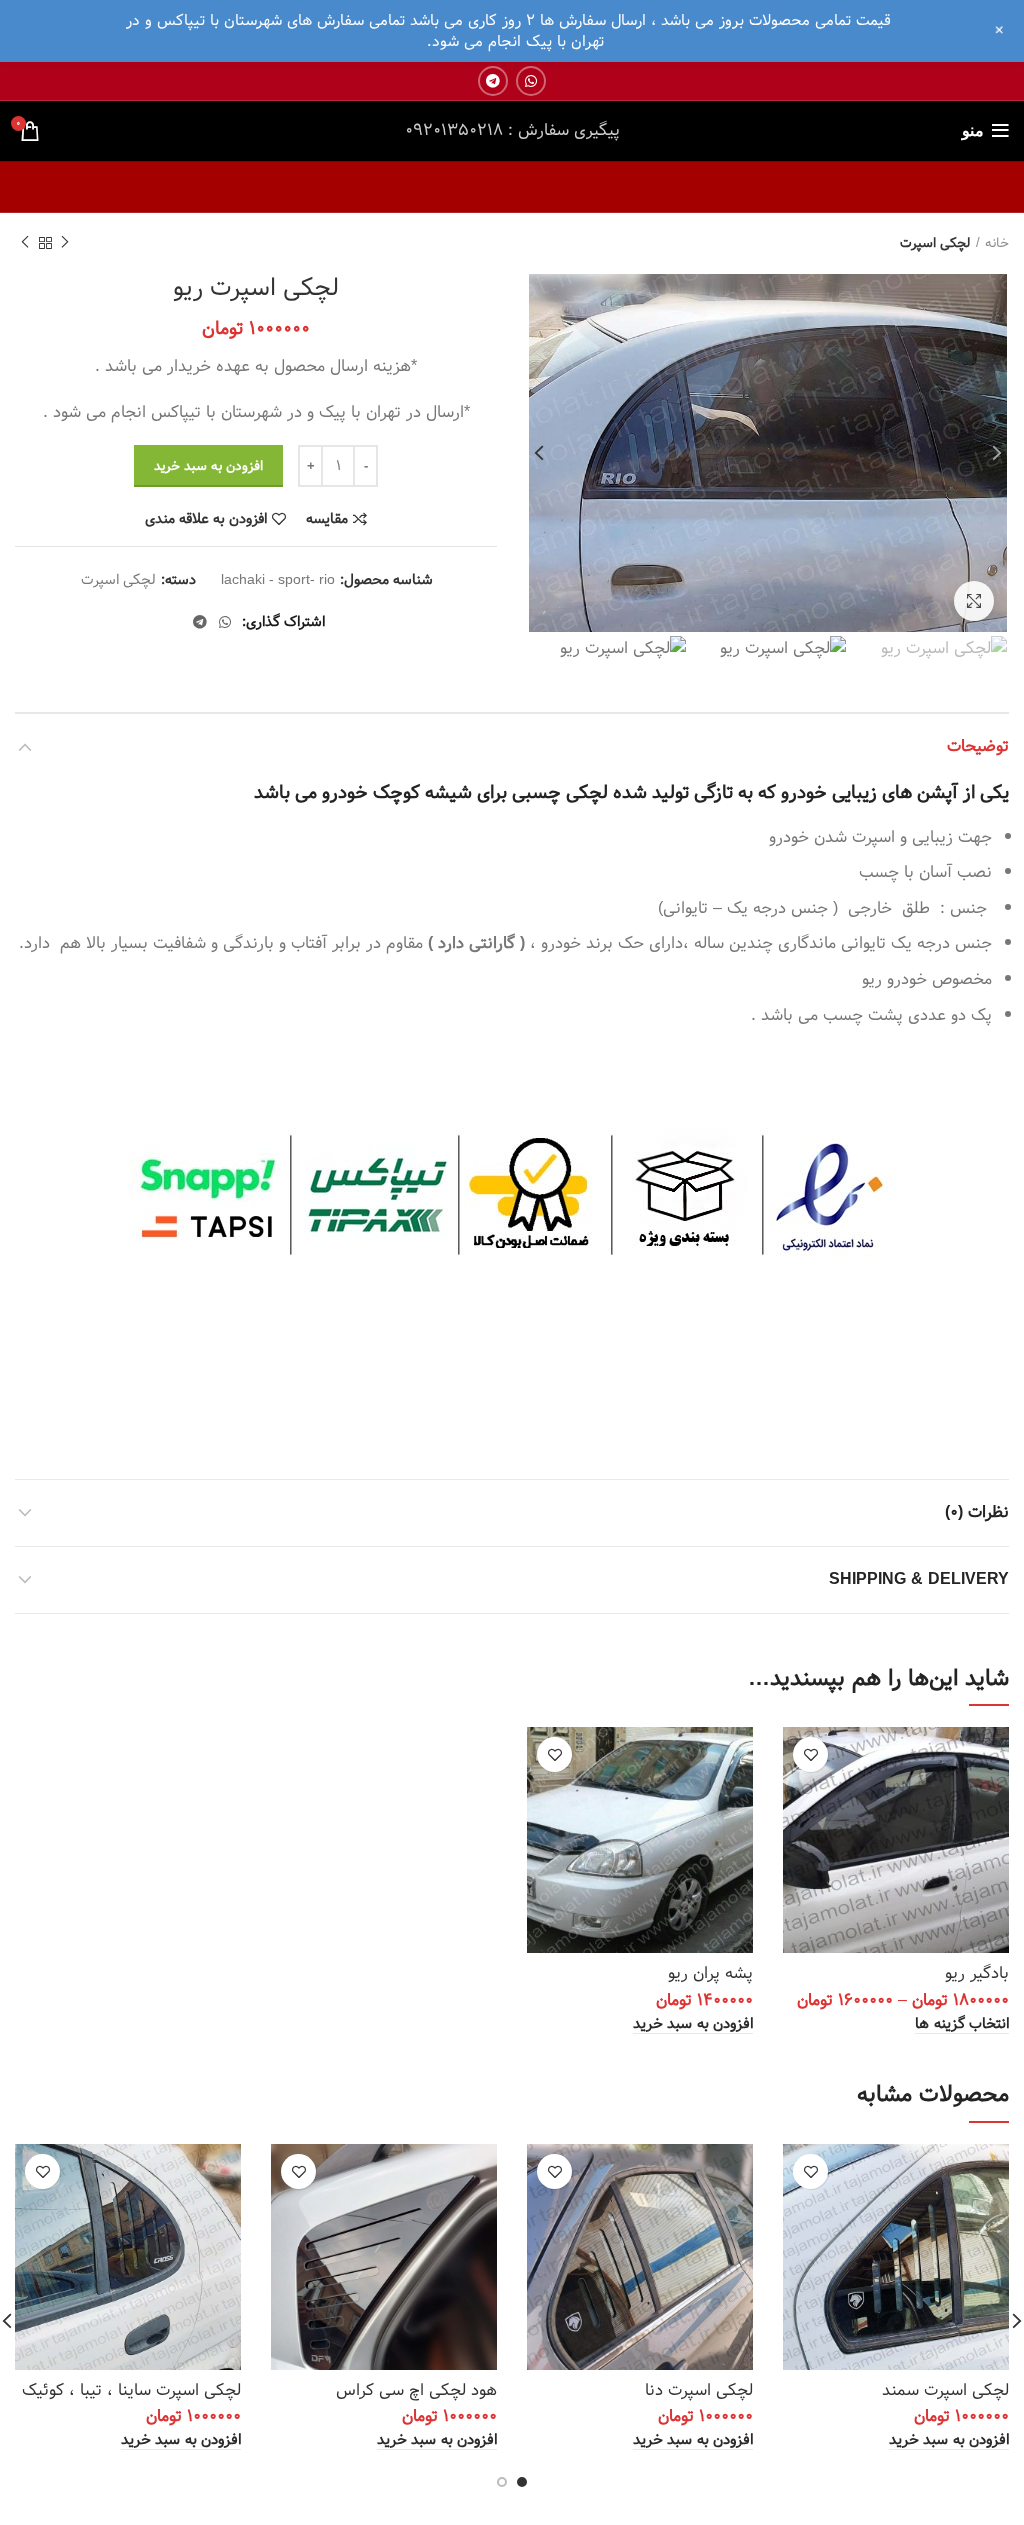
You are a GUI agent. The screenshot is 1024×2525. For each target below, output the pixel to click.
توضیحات (978, 746)
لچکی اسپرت (935, 243)
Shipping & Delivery (919, 1579)
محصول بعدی (25, 243)
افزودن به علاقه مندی (206, 519)
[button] (693, 2024)
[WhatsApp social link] (531, 81)
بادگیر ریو (977, 1973)
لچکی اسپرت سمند (945, 2390)
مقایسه (327, 519)
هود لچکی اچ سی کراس (416, 2390)
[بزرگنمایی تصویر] (974, 601)
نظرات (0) (977, 1512)
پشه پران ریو (710, 1973)
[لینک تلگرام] (493, 81)
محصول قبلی (65, 243)
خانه (997, 243)
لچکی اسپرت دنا (699, 2390)
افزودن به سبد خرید (209, 466)
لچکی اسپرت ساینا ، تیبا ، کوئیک (131, 2390)
